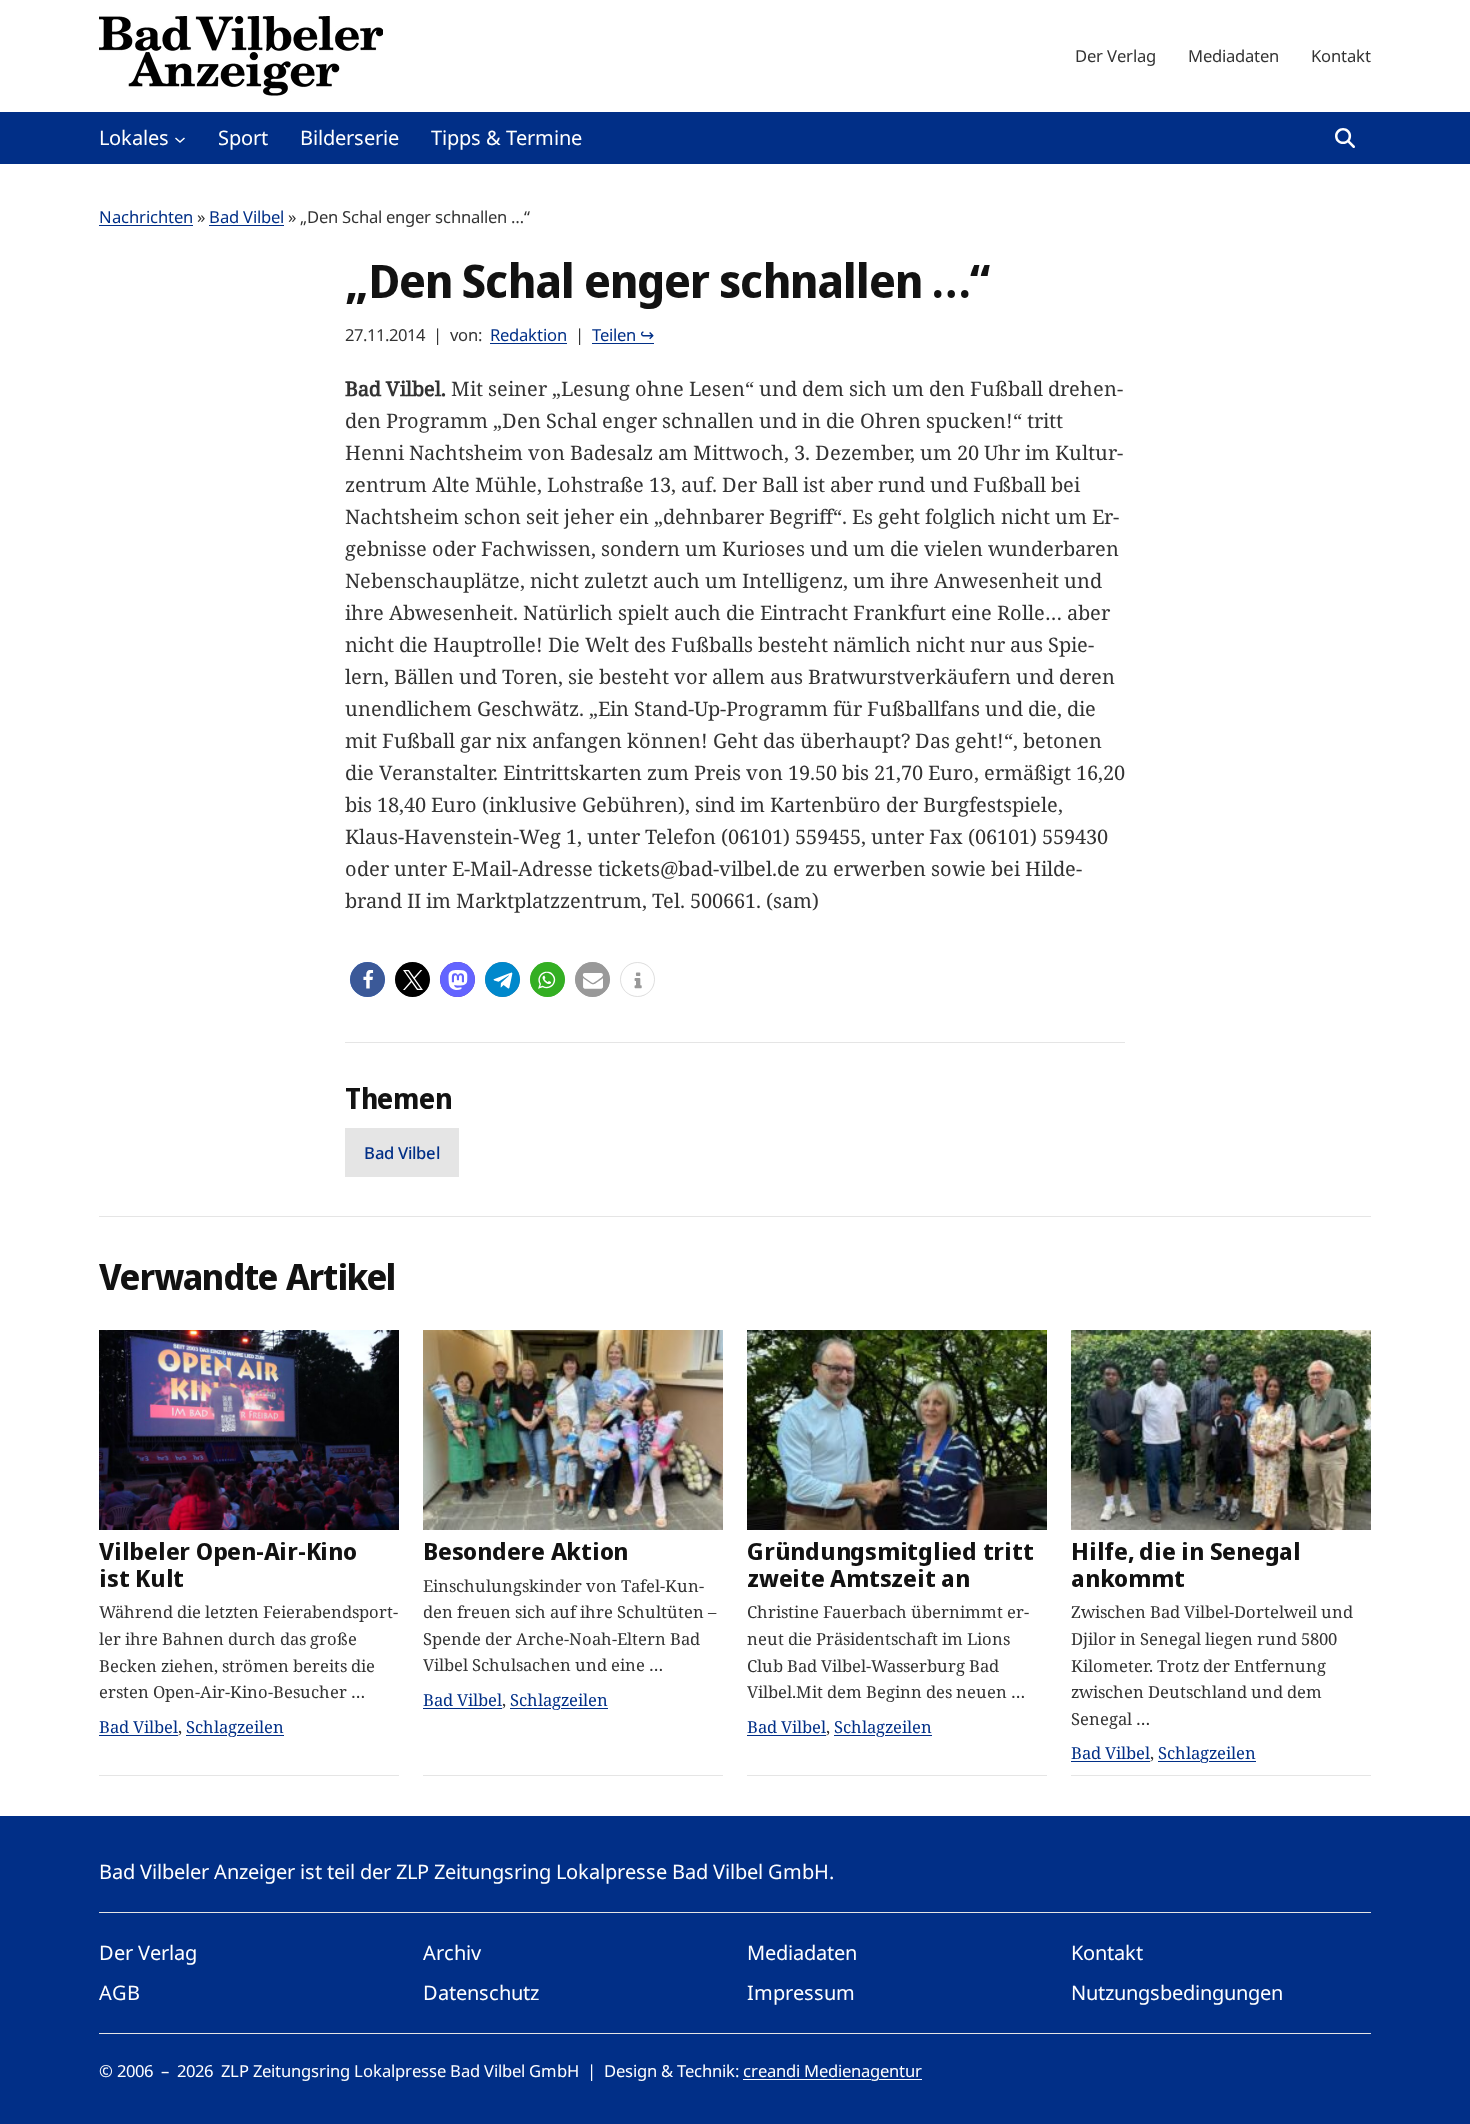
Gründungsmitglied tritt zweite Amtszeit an (890, 1565)
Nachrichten (146, 216)
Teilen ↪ (623, 334)
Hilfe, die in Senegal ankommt (1186, 1565)
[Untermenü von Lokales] (180, 138)
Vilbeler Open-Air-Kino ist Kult (228, 1565)
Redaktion (528, 334)
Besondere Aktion (525, 1551)
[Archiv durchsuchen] (1345, 138)
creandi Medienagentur (832, 2070)
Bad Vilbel (246, 216)
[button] (367, 979)
